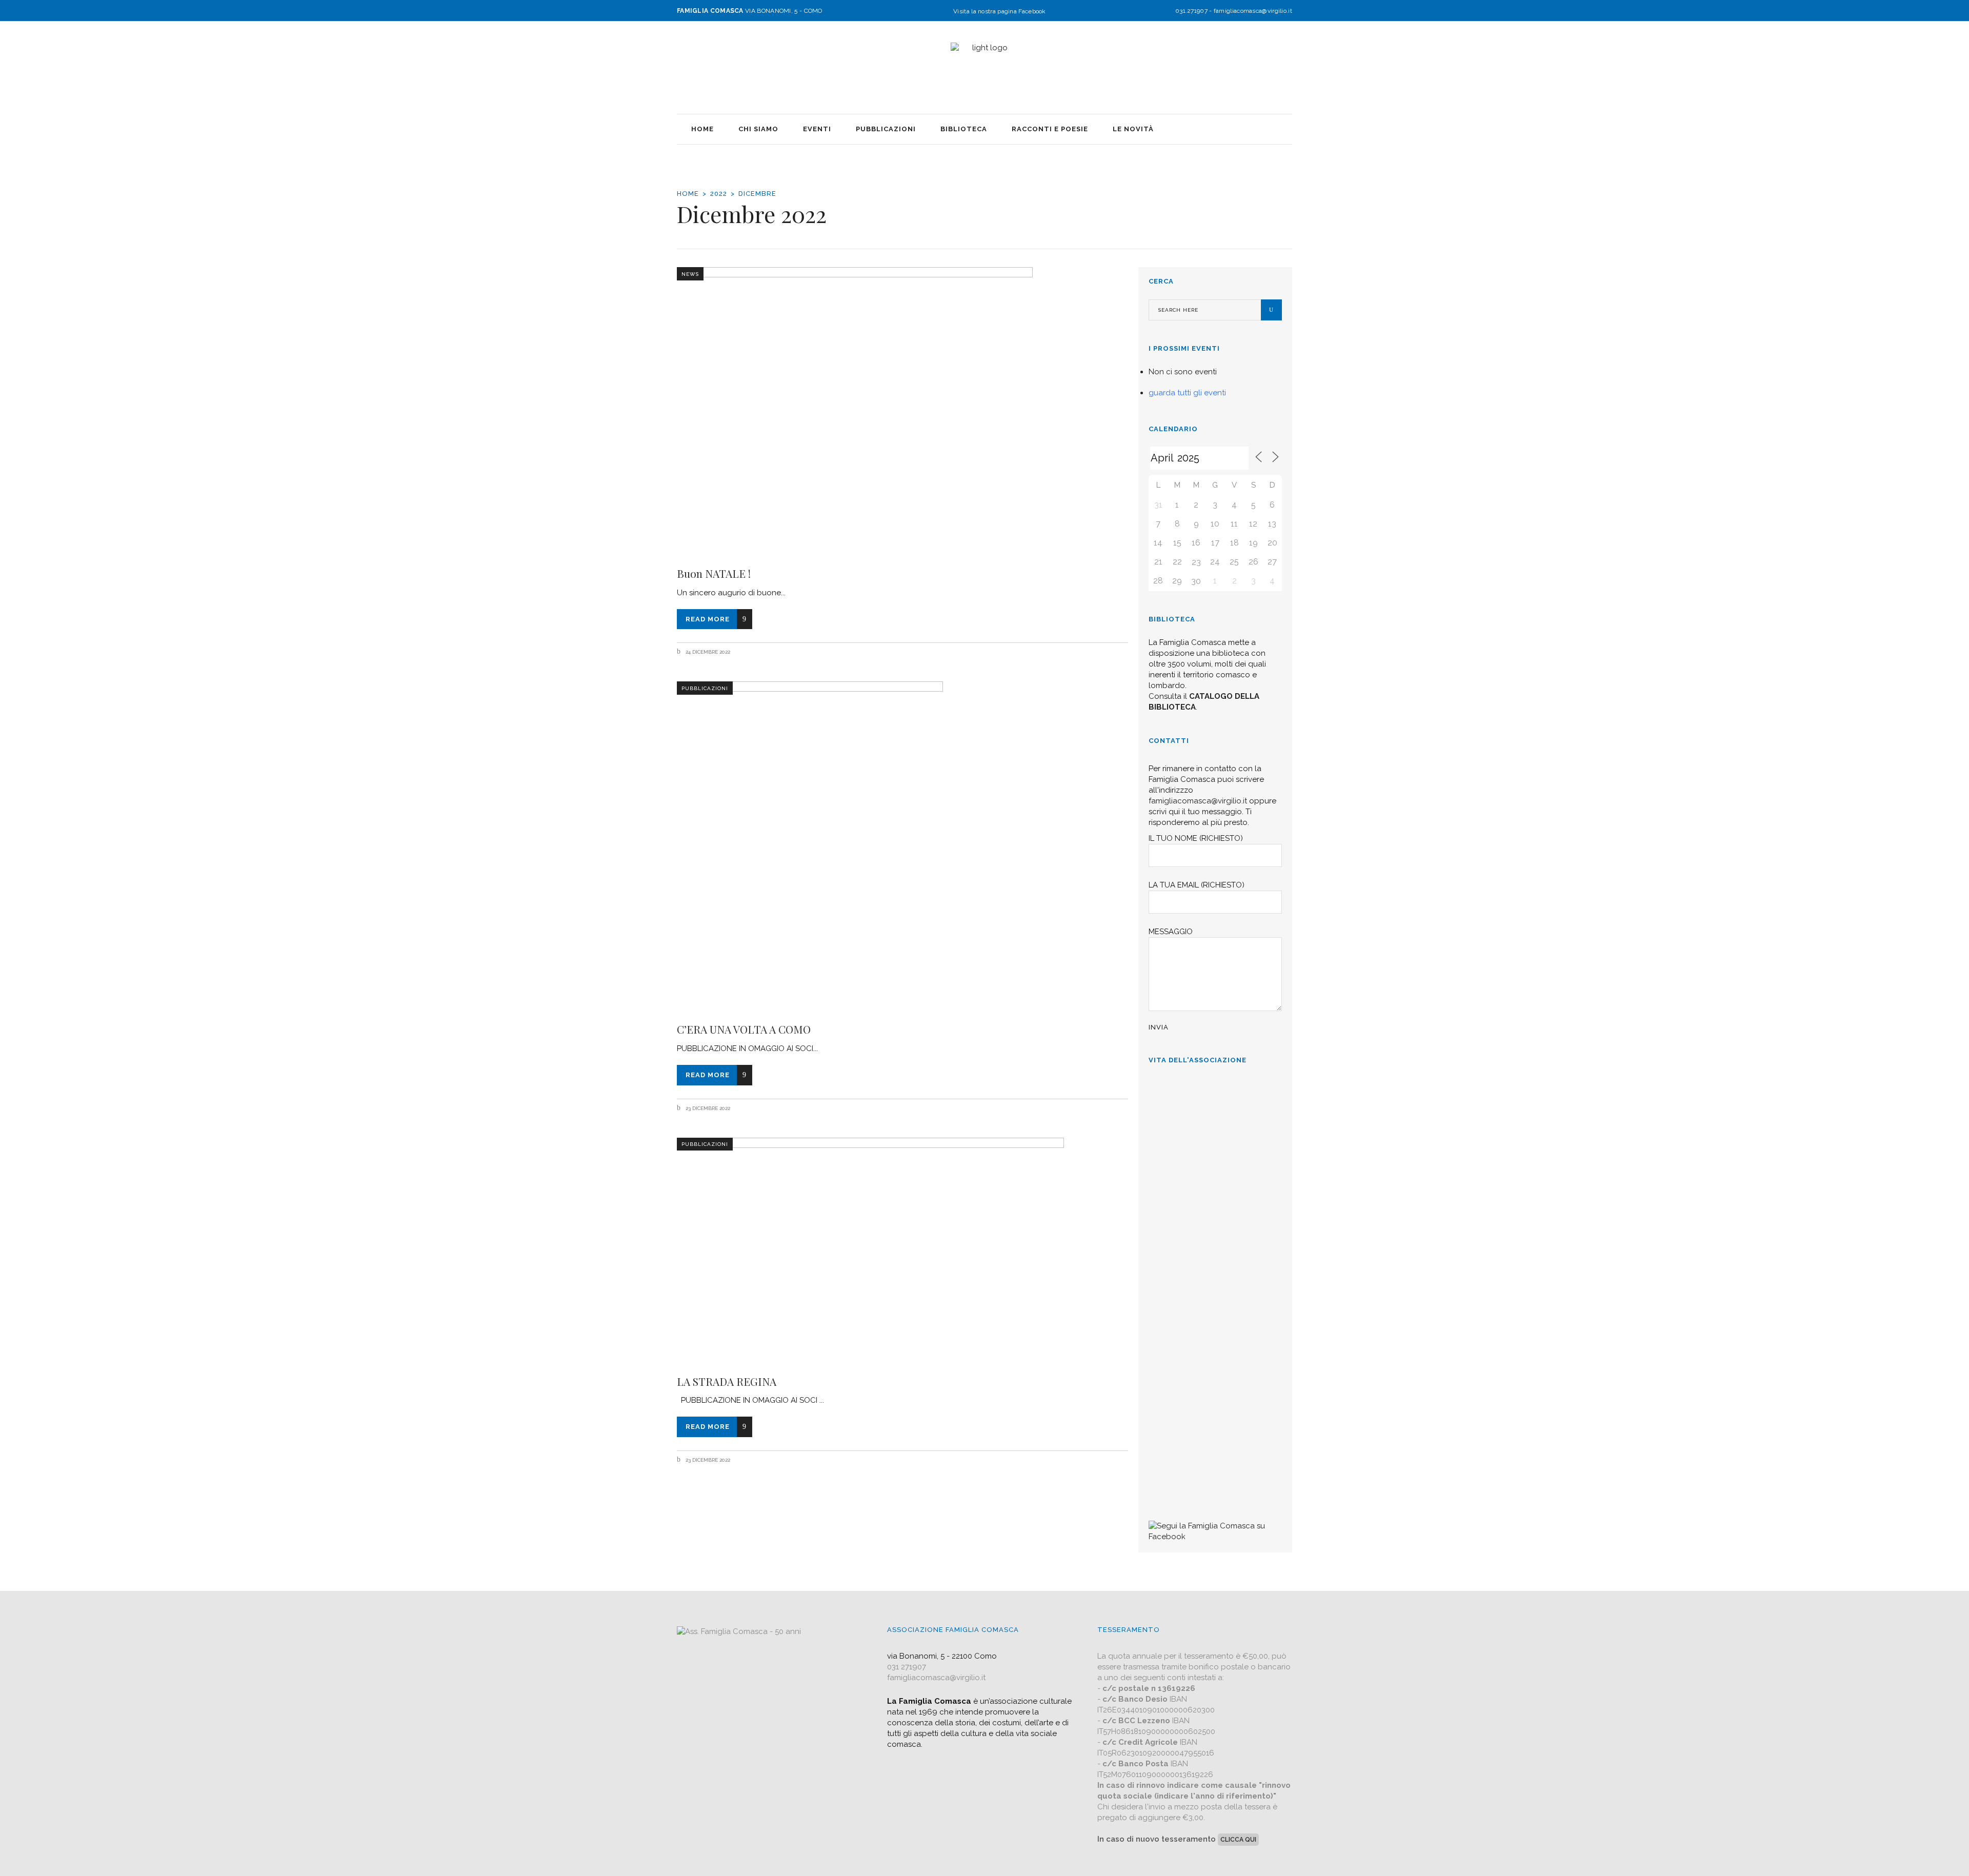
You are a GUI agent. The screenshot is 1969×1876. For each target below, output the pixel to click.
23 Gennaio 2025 (1178, 1387)
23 (1196, 562)
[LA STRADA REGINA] (902, 1250)
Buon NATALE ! (714, 573)
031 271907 (907, 1667)
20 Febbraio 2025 (1179, 1286)
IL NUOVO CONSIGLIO (1194, 1316)
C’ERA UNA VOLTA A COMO (744, 1029)
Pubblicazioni (705, 688)
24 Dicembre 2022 (707, 652)
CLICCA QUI (1238, 1840)
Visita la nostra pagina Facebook (1000, 11)
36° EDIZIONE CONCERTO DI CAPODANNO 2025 (1207, 1198)
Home (688, 194)
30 (1196, 581)
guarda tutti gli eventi (1187, 393)
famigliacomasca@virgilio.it (1253, 11)
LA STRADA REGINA (727, 1381)
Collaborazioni (1177, 1417)
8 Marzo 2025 (1174, 1162)
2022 (719, 194)
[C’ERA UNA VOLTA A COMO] (902, 845)
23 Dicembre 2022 (707, 1108)
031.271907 (1191, 11)
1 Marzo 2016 (1173, 1488)
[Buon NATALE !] (902, 410)
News (690, 274)
